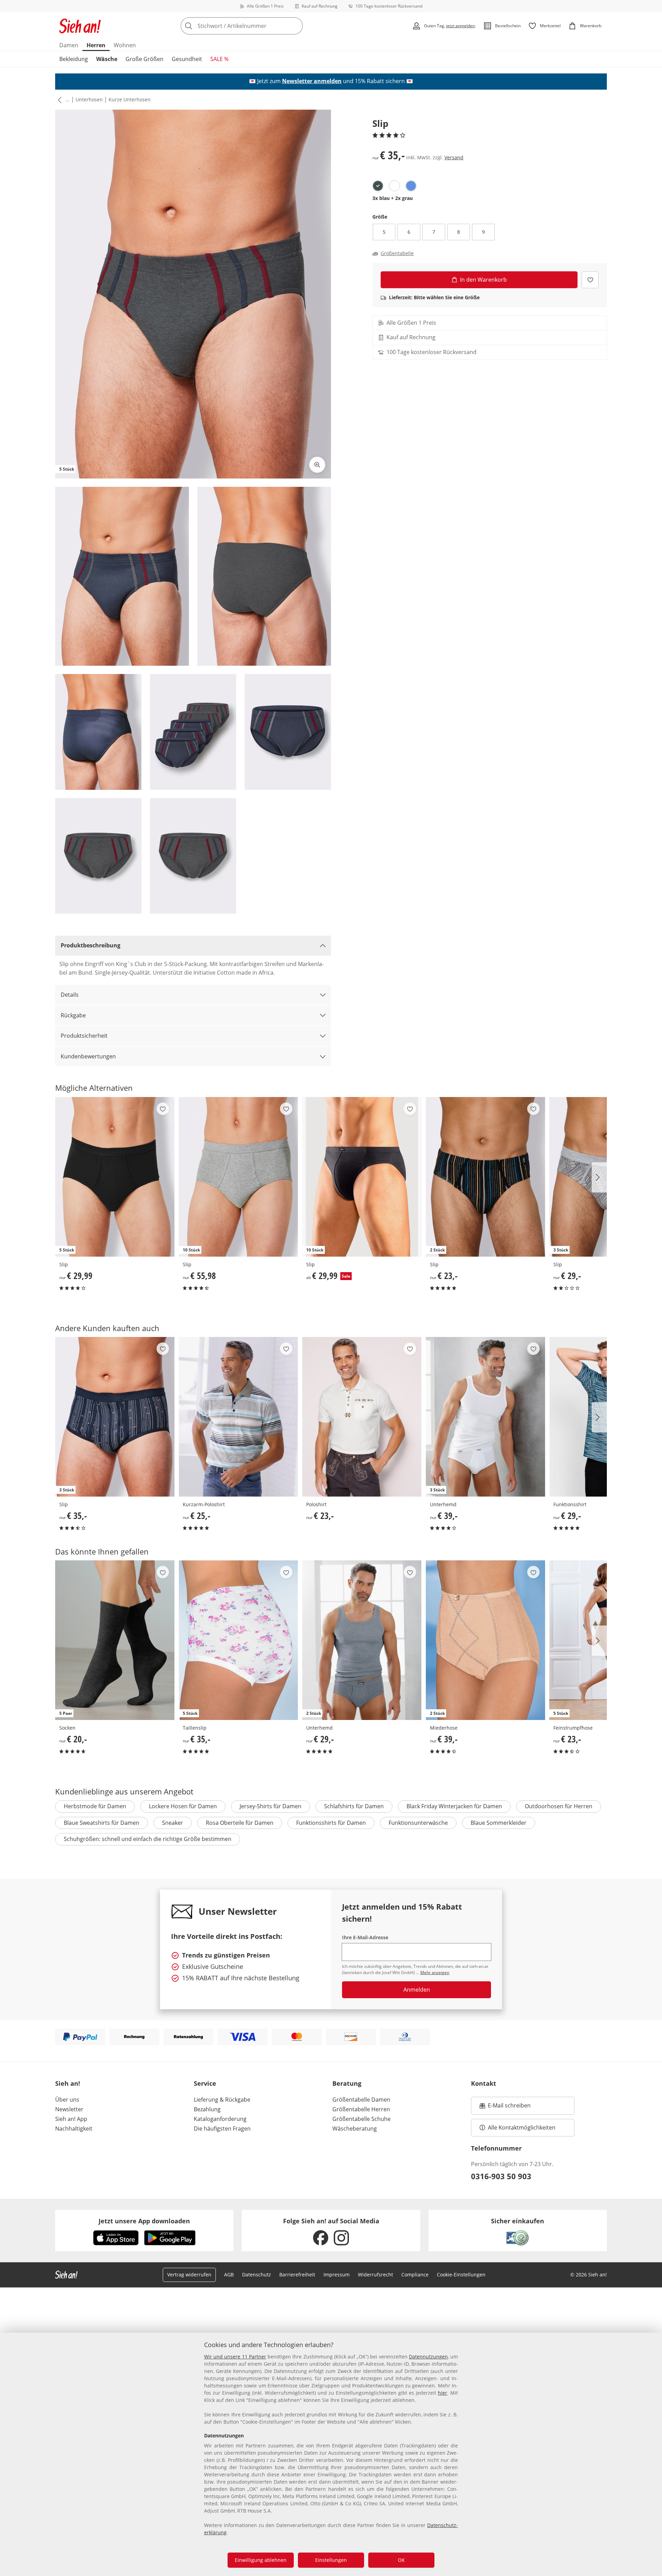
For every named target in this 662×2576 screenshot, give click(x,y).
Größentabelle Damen (361, 2100)
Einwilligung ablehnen (261, 2560)
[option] (378, 186)
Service (205, 2083)
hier (443, 2393)
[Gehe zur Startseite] (80, 26)
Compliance (415, 2275)
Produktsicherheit (84, 1036)
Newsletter (69, 2109)
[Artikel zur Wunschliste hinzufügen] (590, 280)
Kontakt (484, 2083)
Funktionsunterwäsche (418, 1823)
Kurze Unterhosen (130, 99)
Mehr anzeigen (435, 1973)
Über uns (67, 2100)
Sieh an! (68, 2083)
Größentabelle (397, 253)
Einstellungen (331, 2560)
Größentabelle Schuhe (362, 2119)
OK (401, 2560)
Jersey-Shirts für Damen (270, 1806)
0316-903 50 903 (501, 2176)
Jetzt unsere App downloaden (144, 2221)
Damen (69, 45)
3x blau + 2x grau (393, 198)
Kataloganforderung (220, 2119)
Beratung (347, 2083)
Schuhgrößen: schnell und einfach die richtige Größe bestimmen (148, 1839)
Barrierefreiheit (297, 2275)
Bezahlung (207, 2109)
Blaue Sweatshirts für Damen (102, 1823)
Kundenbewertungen (88, 1056)
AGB (229, 2275)
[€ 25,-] (238, 1417)
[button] (58, 100)
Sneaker (173, 1823)
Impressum (337, 2275)
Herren (96, 45)
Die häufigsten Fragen (222, 2129)
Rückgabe (73, 1015)
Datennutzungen (428, 2357)
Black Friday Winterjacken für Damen (454, 1806)
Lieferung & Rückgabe (222, 2100)
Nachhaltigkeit (74, 2129)
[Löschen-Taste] (295, 26)
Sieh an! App (71, 2119)
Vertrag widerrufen (189, 2275)
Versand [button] (454, 157)
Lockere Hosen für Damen (183, 1806)
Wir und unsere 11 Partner (235, 2357)
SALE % (219, 59)
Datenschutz (257, 2275)
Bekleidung (74, 59)
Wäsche (107, 59)
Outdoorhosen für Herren (559, 1806)
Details (70, 995)
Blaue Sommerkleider (499, 1823)
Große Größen (144, 59)
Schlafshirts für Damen (354, 1806)
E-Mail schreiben (505, 2107)
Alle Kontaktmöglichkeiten (522, 2127)
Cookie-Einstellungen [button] (461, 2275)
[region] (331, 2454)
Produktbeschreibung (91, 945)
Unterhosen (89, 99)
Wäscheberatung (355, 2129)
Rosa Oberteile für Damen (240, 1823)
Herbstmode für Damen (95, 1806)
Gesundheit (187, 59)
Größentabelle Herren (361, 2109)
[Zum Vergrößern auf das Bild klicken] (317, 465)
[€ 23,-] (362, 1417)
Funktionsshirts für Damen (331, 1823)
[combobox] (257, 26)
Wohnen (125, 45)
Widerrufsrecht (375, 2275)
